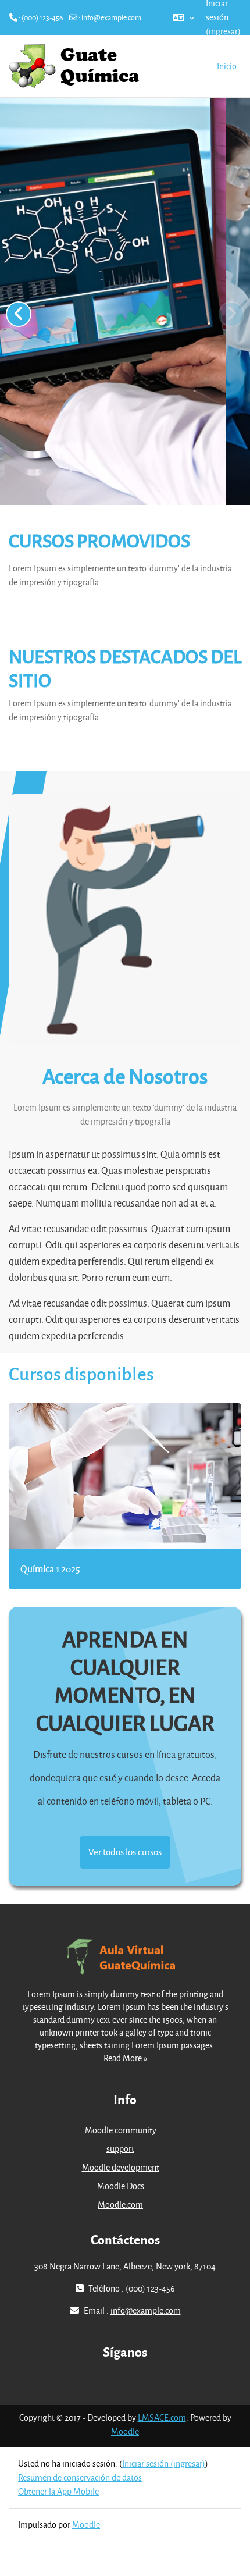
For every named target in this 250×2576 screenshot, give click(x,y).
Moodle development (121, 2167)
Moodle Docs (121, 2186)
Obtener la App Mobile (58, 2491)
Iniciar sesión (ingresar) (164, 2463)
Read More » (125, 2058)
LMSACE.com (162, 2417)
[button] (183, 17)
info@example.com (111, 17)
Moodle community (121, 2130)
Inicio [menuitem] (227, 66)
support (120, 2149)
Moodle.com (120, 2205)
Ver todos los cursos (125, 1852)
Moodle (125, 2431)
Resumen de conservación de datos (80, 2477)
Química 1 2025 (50, 1569)
